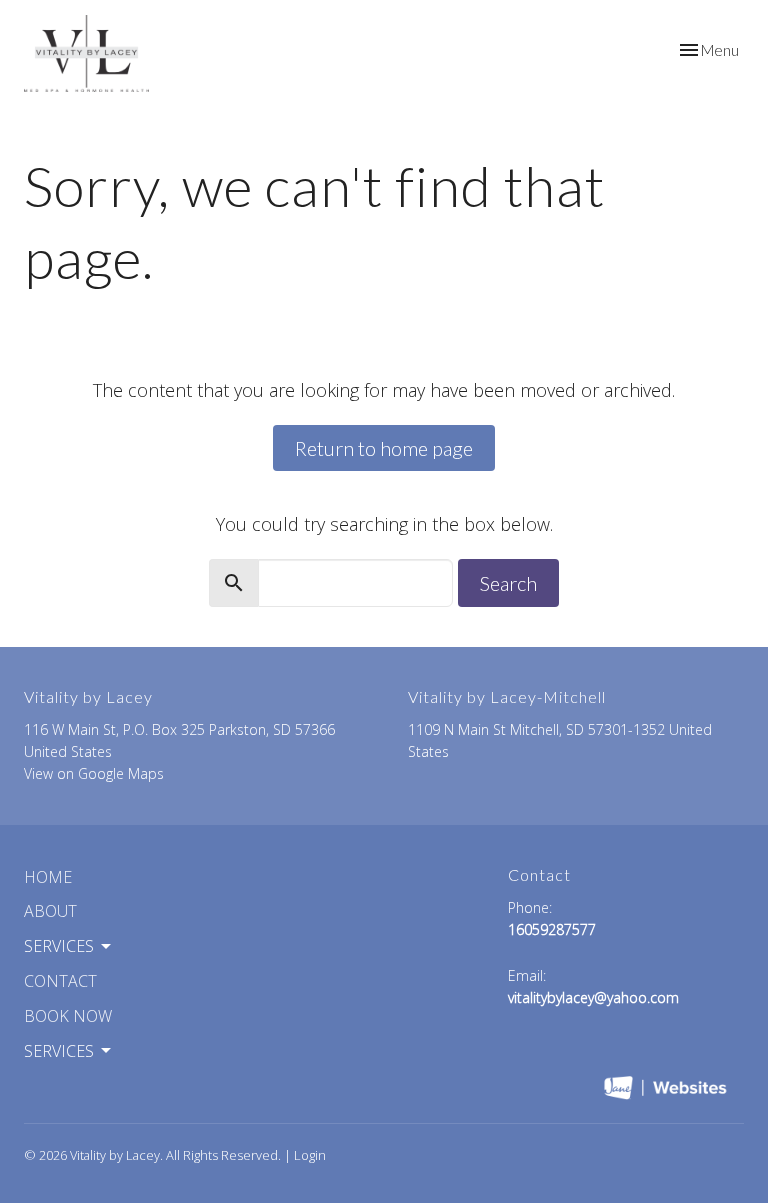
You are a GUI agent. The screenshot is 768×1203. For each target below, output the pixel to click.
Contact (60, 981)
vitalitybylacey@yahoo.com (593, 997)
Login (310, 1155)
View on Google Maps (94, 773)
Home (48, 877)
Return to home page (384, 448)
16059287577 (552, 929)
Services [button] (59, 946)
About (50, 911)
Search (508, 583)
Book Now (68, 1016)
